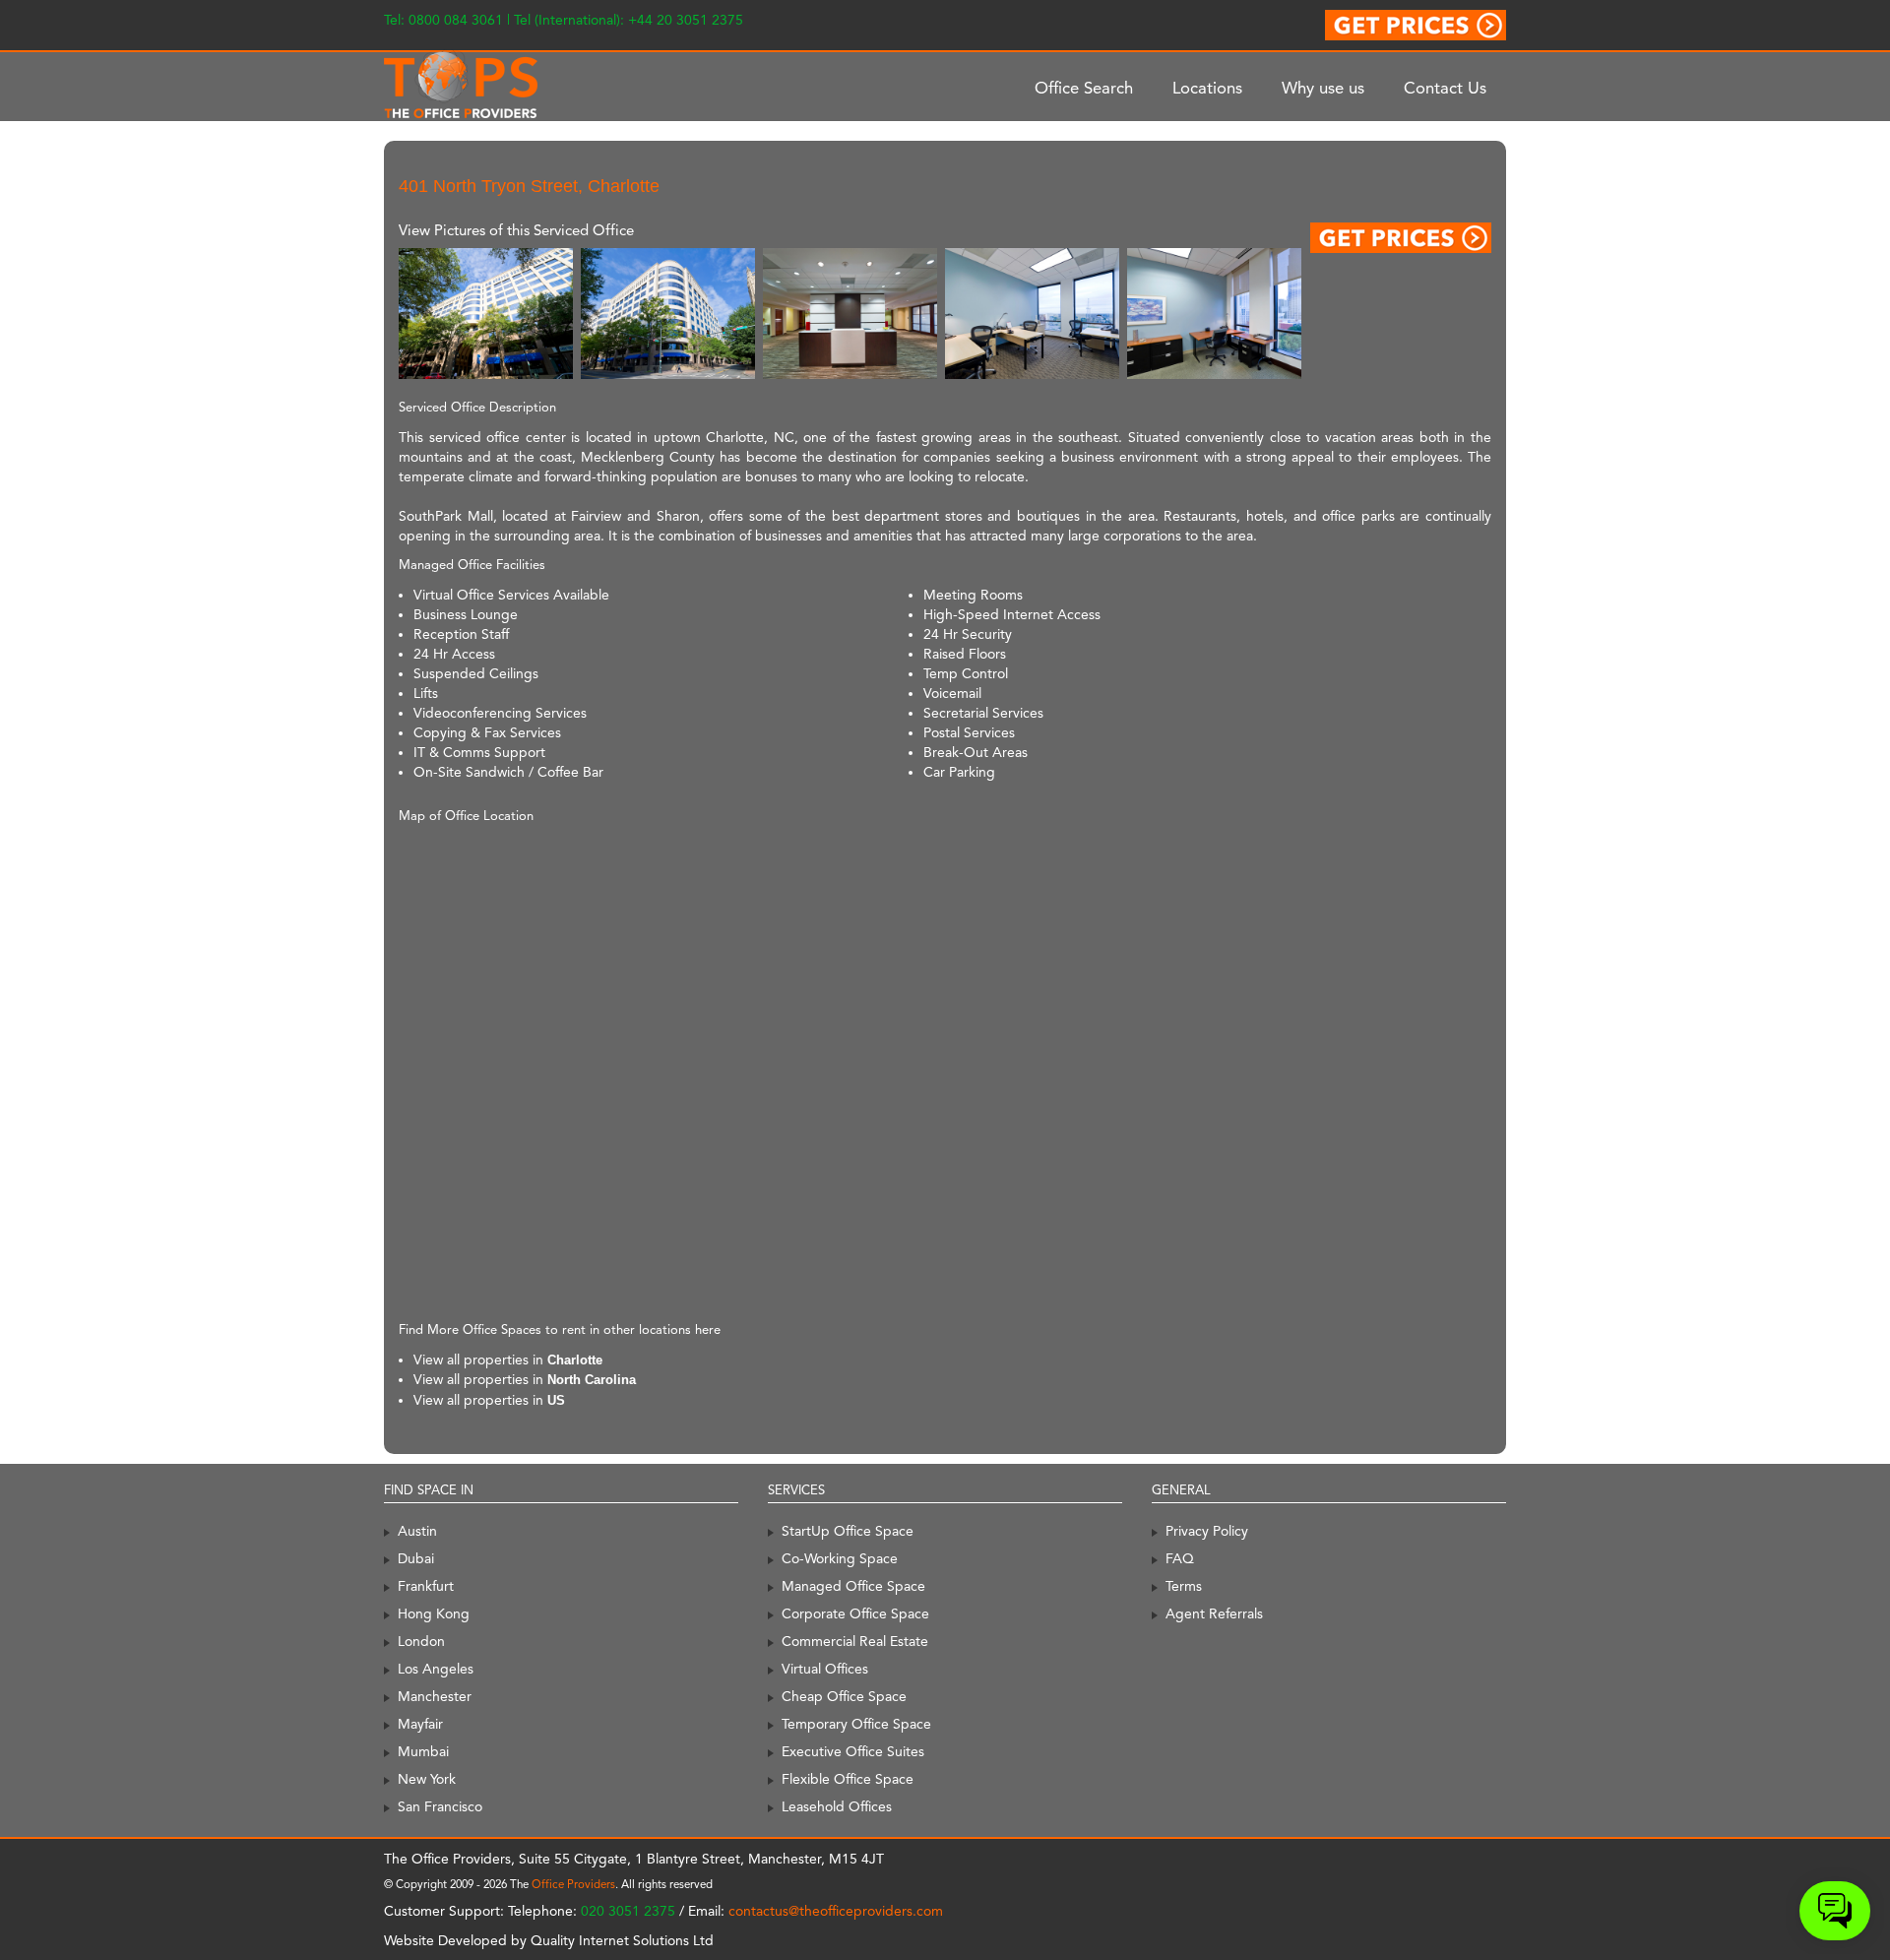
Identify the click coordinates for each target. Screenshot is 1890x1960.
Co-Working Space (840, 1558)
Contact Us (1445, 88)
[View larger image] (486, 313)
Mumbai (423, 1751)
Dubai (416, 1558)
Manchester (435, 1696)
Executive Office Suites (853, 1751)
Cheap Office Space (844, 1696)
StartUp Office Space (848, 1531)
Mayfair (420, 1724)
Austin (417, 1531)
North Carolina (592, 1380)
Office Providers (573, 1884)
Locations (1207, 88)
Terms (1184, 1586)
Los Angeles (436, 1669)
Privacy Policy (1207, 1531)
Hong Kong (434, 1613)
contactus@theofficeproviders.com (836, 1911)
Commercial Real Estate (855, 1641)
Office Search (1084, 88)
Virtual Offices (825, 1669)
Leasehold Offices (837, 1806)
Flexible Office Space (848, 1779)
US (556, 1400)
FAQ (1180, 1558)
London (421, 1641)
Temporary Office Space (856, 1724)
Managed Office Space (853, 1586)
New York (427, 1779)
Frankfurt (426, 1586)
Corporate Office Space (855, 1613)
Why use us (1323, 88)
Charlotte (575, 1360)
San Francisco (440, 1806)
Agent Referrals (1214, 1613)
